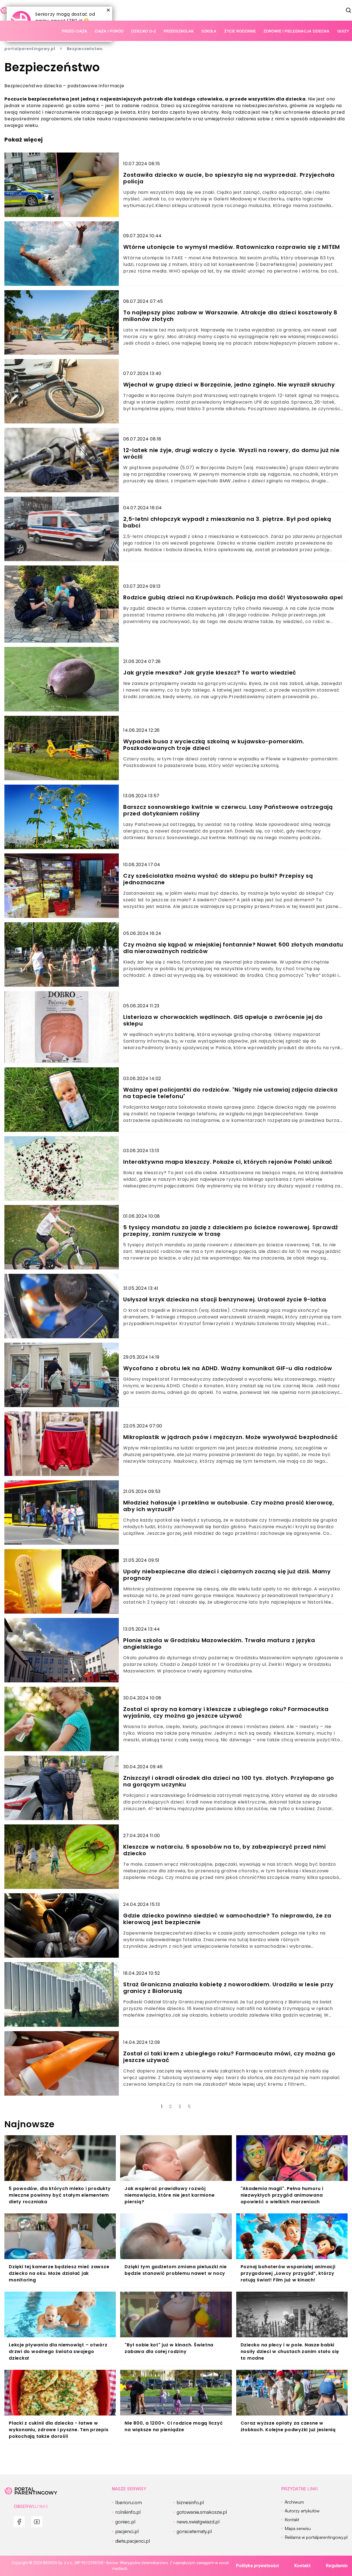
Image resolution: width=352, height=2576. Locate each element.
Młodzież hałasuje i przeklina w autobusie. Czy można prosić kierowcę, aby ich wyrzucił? (229, 1506)
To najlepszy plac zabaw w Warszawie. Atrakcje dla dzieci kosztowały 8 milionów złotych (230, 316)
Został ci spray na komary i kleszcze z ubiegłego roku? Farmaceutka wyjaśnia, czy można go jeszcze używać (226, 1712)
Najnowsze (30, 2124)
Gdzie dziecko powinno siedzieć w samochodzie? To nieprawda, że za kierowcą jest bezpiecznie (227, 1919)
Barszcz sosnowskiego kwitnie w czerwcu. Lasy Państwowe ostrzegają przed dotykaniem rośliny (228, 810)
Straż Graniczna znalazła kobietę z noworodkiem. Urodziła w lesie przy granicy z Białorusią (228, 1988)
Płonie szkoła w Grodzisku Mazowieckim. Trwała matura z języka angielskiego (219, 1644)
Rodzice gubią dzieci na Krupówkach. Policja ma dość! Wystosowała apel (233, 597)
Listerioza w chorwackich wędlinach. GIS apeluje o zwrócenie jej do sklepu (223, 1020)
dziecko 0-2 (144, 31)
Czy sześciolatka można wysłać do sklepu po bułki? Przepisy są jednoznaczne (218, 879)
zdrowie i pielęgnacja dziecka (296, 31)
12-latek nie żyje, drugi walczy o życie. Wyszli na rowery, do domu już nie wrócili (231, 453)
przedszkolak (179, 31)
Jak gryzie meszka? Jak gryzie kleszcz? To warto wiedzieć (210, 673)
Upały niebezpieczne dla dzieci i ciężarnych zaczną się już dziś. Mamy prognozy (227, 1575)
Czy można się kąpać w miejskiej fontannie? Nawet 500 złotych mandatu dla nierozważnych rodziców (233, 948)
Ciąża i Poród (109, 31)
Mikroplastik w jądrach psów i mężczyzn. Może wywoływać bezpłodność (231, 1437)
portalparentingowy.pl (30, 49)
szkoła (209, 31)
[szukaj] (349, 10)
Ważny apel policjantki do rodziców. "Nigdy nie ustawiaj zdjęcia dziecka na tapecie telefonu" (230, 1093)
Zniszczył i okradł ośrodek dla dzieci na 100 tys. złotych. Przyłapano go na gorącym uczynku (229, 1781)
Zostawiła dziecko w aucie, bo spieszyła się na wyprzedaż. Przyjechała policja (229, 178)
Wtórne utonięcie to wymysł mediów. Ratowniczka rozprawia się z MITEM (232, 247)
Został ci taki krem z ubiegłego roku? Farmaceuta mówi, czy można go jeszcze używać (229, 2057)
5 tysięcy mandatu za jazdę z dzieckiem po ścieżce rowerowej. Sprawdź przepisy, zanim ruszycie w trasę (231, 1231)
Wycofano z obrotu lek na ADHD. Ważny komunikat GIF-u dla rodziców (228, 1368)
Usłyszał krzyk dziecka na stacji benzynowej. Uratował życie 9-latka (225, 1299)
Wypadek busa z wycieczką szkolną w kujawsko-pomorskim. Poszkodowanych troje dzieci (214, 745)
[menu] (19, 2522)
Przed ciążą (74, 31)
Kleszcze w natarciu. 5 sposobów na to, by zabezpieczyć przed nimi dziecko (225, 1850)
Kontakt (302, 2566)
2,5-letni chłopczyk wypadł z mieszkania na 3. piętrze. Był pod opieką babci (227, 522)
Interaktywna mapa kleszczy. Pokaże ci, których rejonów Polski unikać (228, 1162)
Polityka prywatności (257, 2566)
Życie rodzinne (240, 31)
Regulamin (337, 2566)
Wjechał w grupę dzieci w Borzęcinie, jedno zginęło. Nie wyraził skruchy (229, 385)
